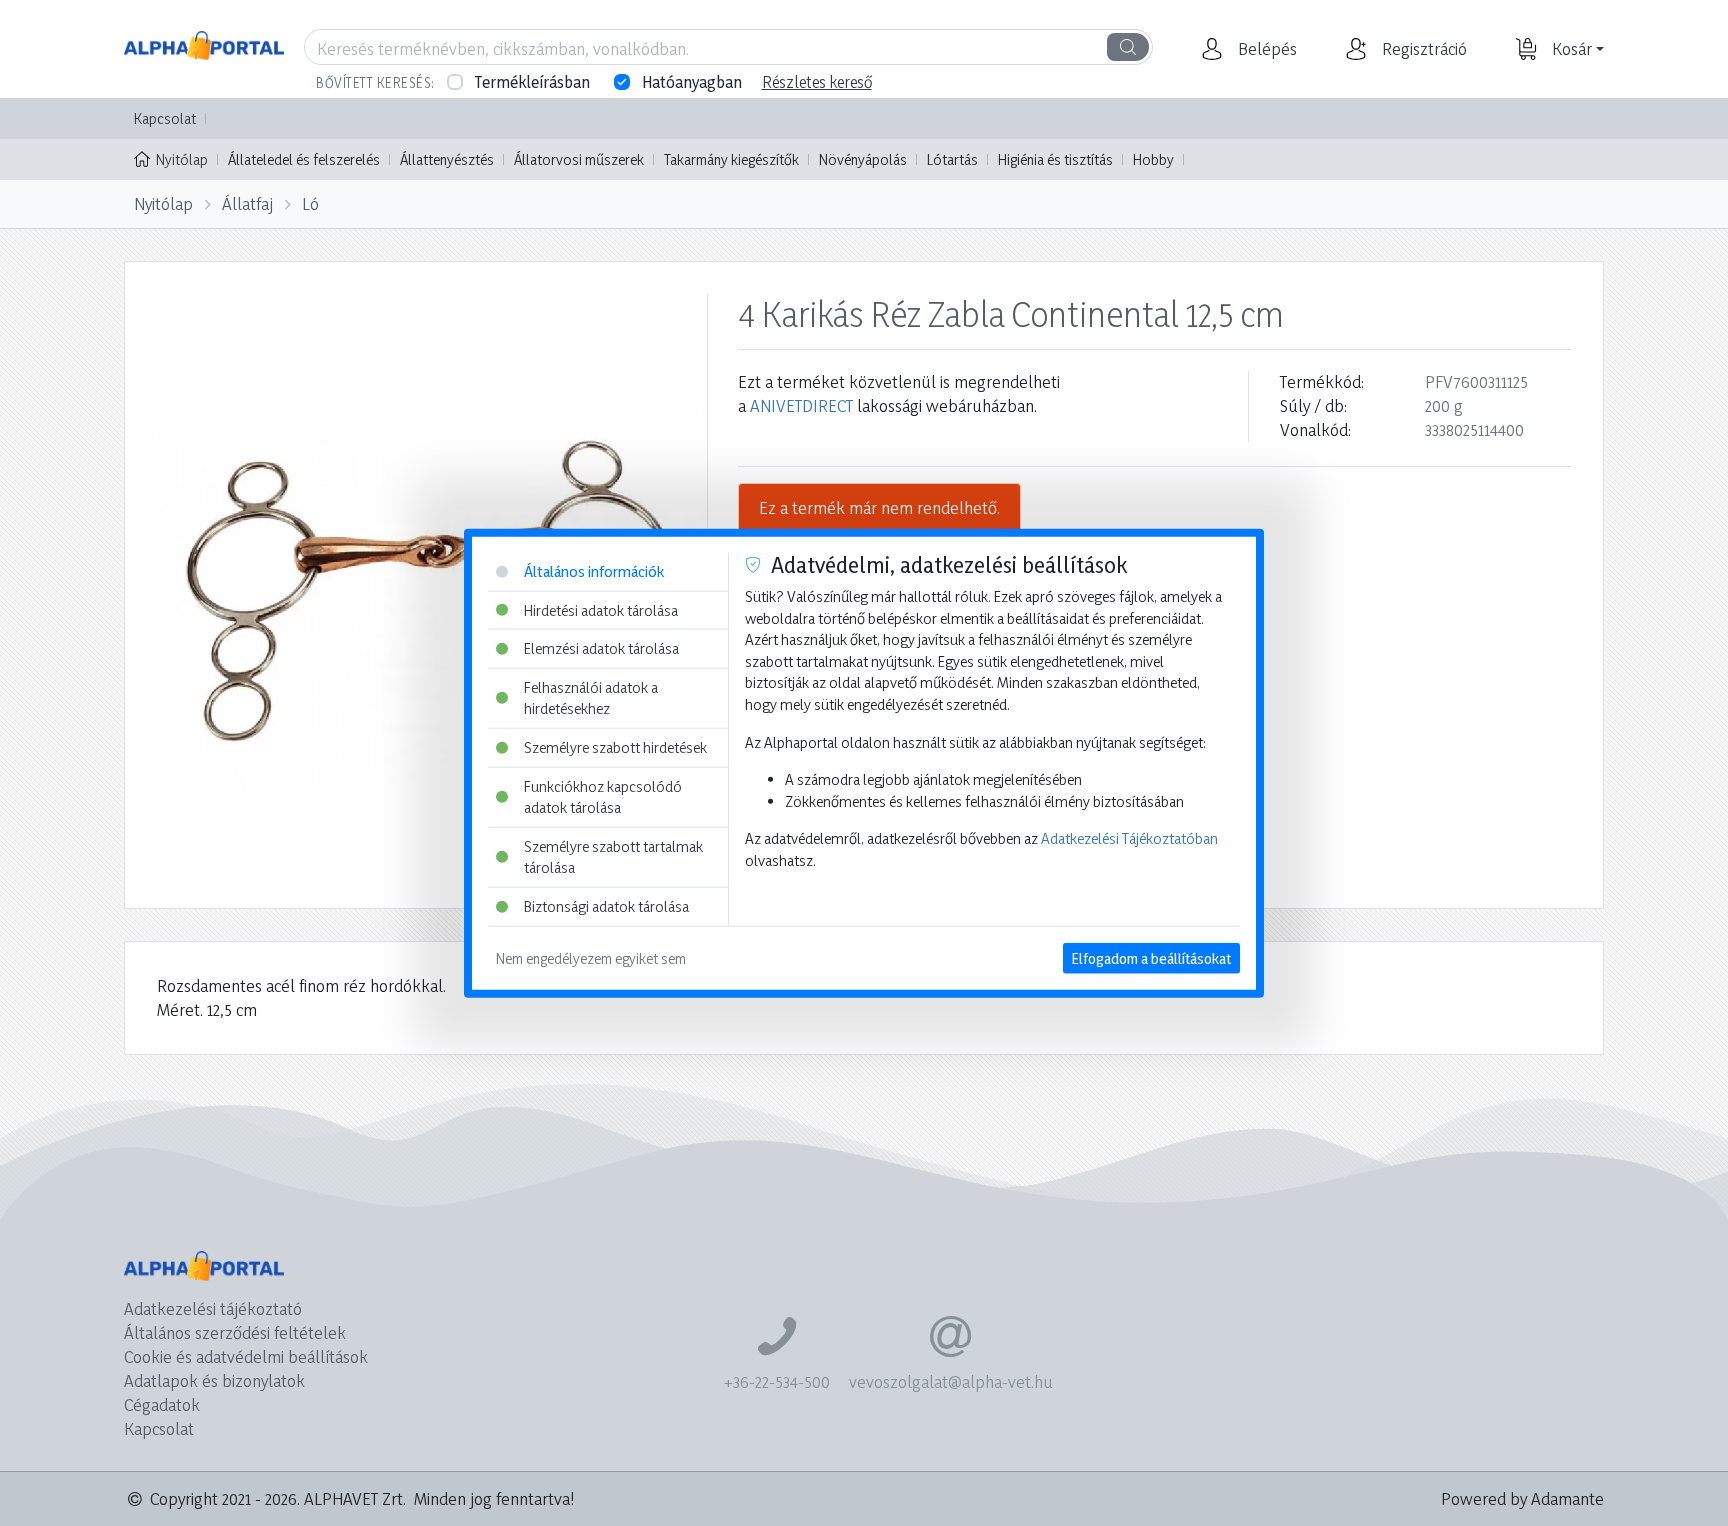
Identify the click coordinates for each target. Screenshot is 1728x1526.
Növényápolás (863, 159)
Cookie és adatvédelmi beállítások (246, 1356)
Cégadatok (162, 1404)
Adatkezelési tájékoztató (213, 1308)
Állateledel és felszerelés (304, 159)
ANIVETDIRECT (801, 405)
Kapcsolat (165, 118)
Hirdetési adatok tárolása (601, 609)
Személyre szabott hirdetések (615, 747)
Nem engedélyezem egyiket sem (591, 957)
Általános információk (594, 571)
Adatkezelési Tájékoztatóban (1129, 838)
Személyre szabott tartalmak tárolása (613, 857)
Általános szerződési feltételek (235, 1332)
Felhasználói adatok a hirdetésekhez (591, 697)
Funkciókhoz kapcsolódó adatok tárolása (603, 796)
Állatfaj (247, 203)
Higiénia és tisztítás (1055, 159)
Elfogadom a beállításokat (1151, 957)
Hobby (1153, 159)
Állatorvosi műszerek (579, 159)
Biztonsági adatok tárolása (606, 906)
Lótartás (952, 159)
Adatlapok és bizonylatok (214, 1380)
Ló (310, 203)
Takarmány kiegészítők (731, 159)
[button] (1265, 49)
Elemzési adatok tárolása (601, 648)
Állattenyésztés (447, 159)
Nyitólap (182, 159)
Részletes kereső (817, 82)
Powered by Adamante (1522, 1498)
